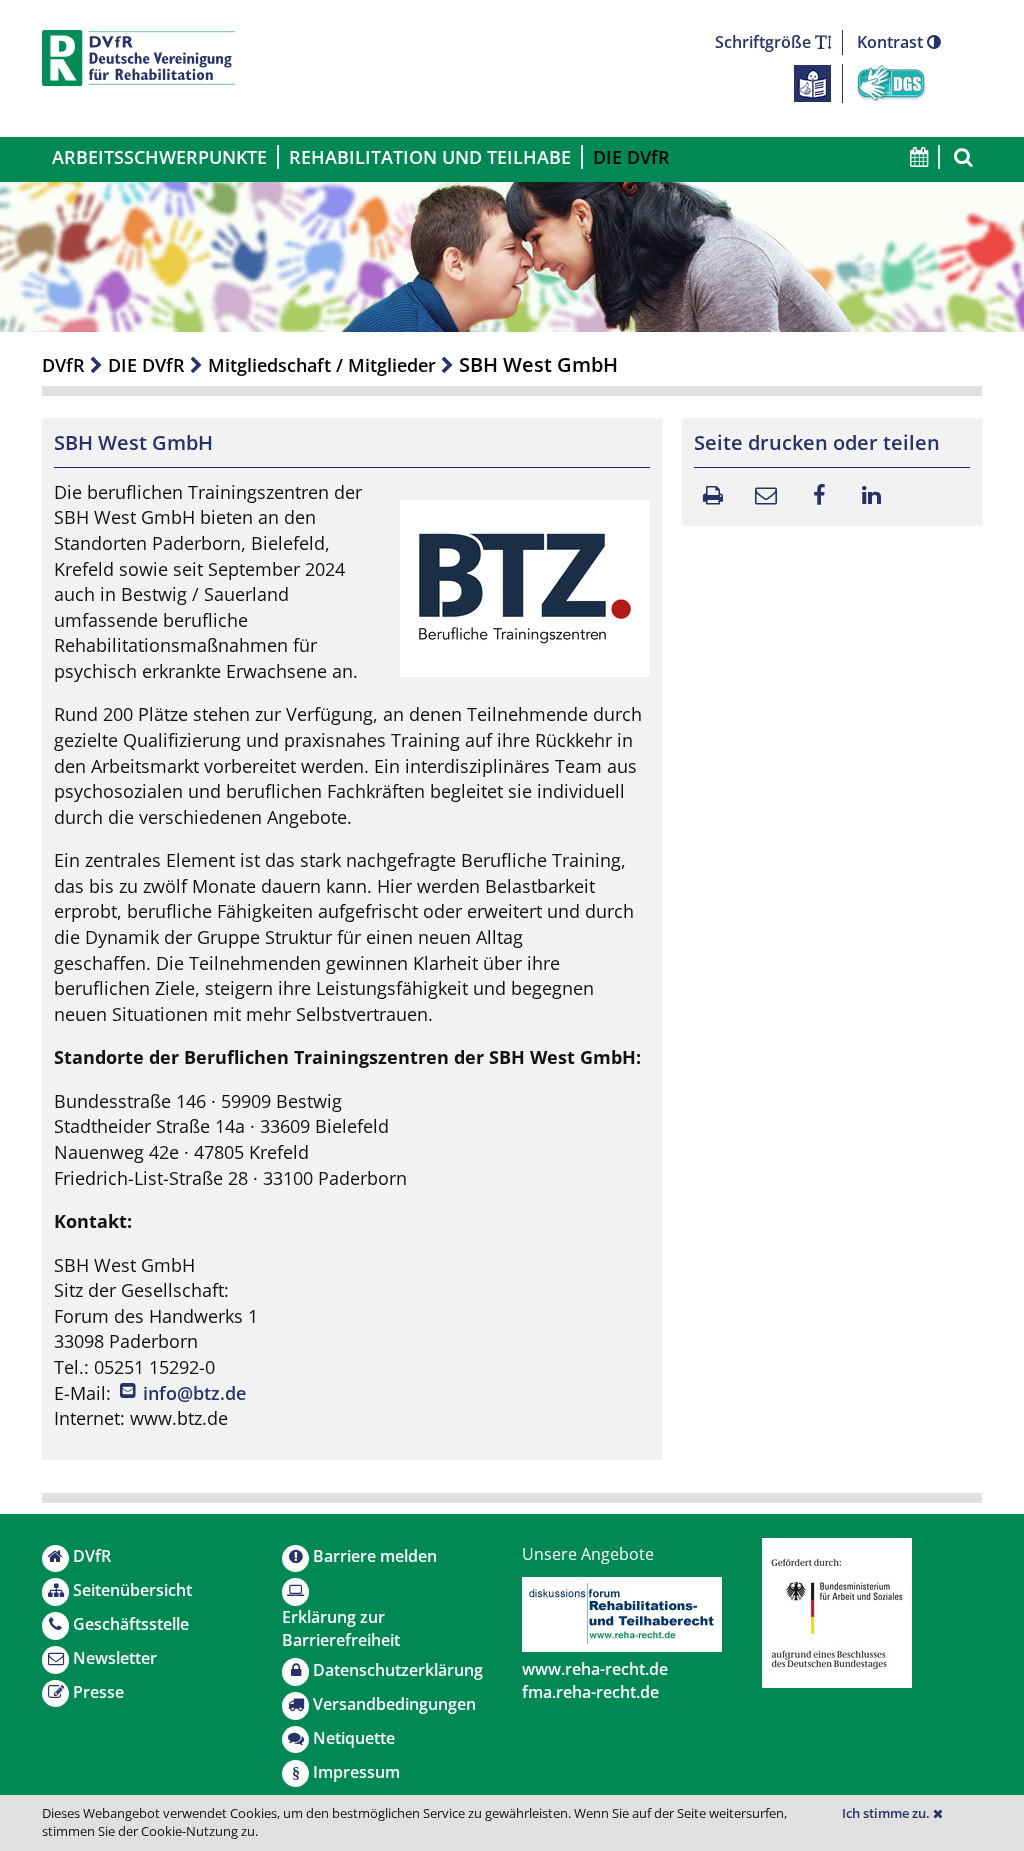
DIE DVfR (631, 157)
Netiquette (354, 1738)
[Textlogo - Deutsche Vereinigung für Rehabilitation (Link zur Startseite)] (138, 58)
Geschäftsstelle (131, 1624)
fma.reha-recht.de (590, 1692)
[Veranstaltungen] (918, 157)
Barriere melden (375, 1556)
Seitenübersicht (132, 1590)
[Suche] (961, 157)
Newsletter (115, 1658)
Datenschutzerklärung (398, 1670)
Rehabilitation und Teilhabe (430, 157)
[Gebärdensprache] (891, 82)
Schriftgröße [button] (765, 42)
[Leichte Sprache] (812, 82)
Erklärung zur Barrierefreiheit (341, 1628)
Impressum (356, 1772)
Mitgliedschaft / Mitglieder (322, 365)
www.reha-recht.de (595, 1669)
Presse (98, 1692)
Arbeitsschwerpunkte (159, 157)
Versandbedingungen (394, 1704)
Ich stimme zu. (887, 1813)
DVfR (63, 365)
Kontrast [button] (892, 42)
